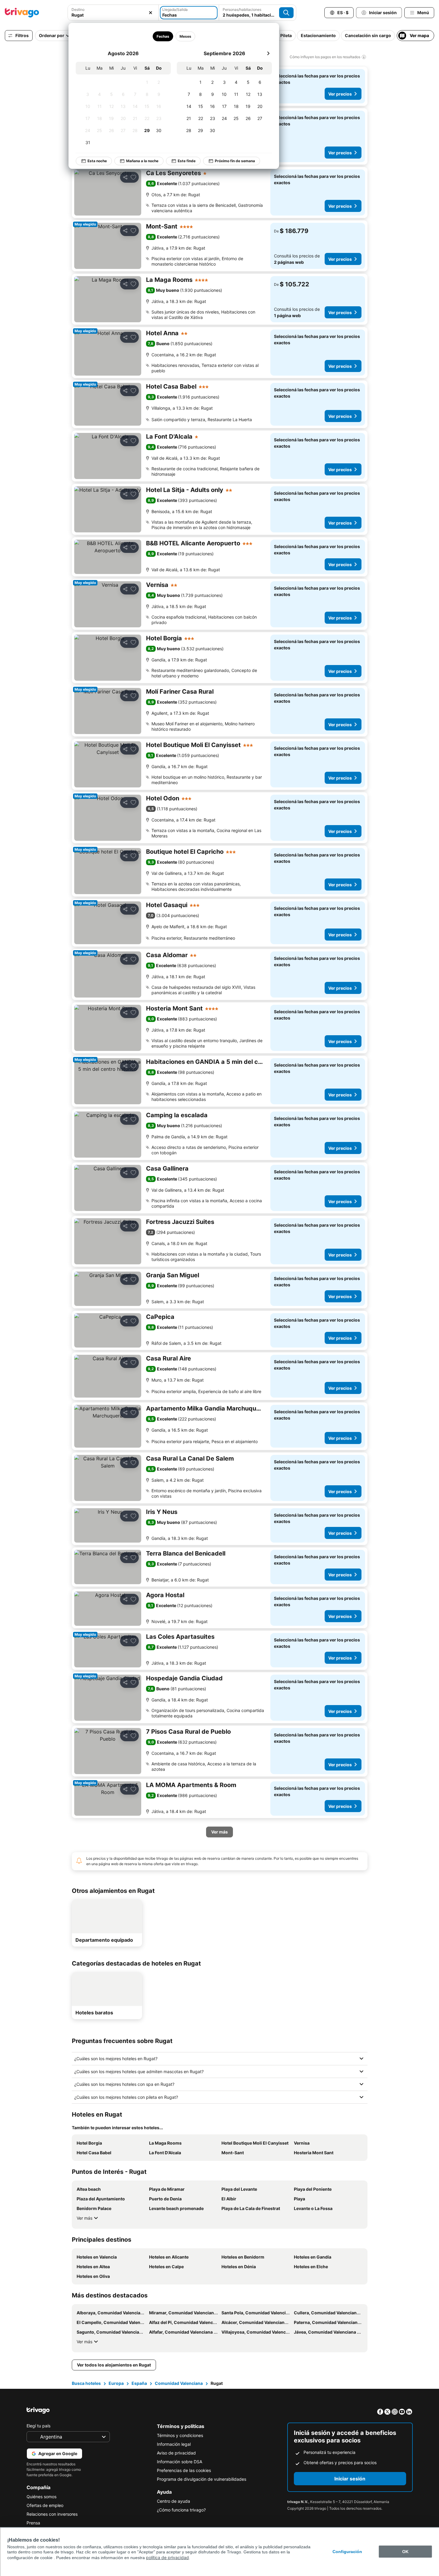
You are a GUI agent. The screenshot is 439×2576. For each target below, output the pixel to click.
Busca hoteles (86, 2383)
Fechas (163, 36)
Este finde (187, 161)
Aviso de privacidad (176, 2453)
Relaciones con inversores (52, 2514)
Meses (185, 36)
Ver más (84, 2218)
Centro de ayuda (173, 2501)
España (139, 2383)
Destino (78, 9)
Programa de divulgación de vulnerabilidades (202, 2479)
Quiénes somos (41, 2497)
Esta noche (97, 161)
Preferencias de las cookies (184, 2470)
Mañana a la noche (142, 161)
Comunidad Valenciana (179, 2383)
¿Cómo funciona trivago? (181, 2510)
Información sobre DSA (180, 2462)
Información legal (174, 2444)
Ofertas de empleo (45, 2505)
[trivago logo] (22, 13)
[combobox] (113, 15)
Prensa (33, 2523)
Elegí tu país (38, 2426)
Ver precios (340, 94)
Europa (116, 2383)
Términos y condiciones (180, 2435)
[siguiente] (268, 53)
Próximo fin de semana (235, 161)
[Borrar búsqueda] (151, 13)
